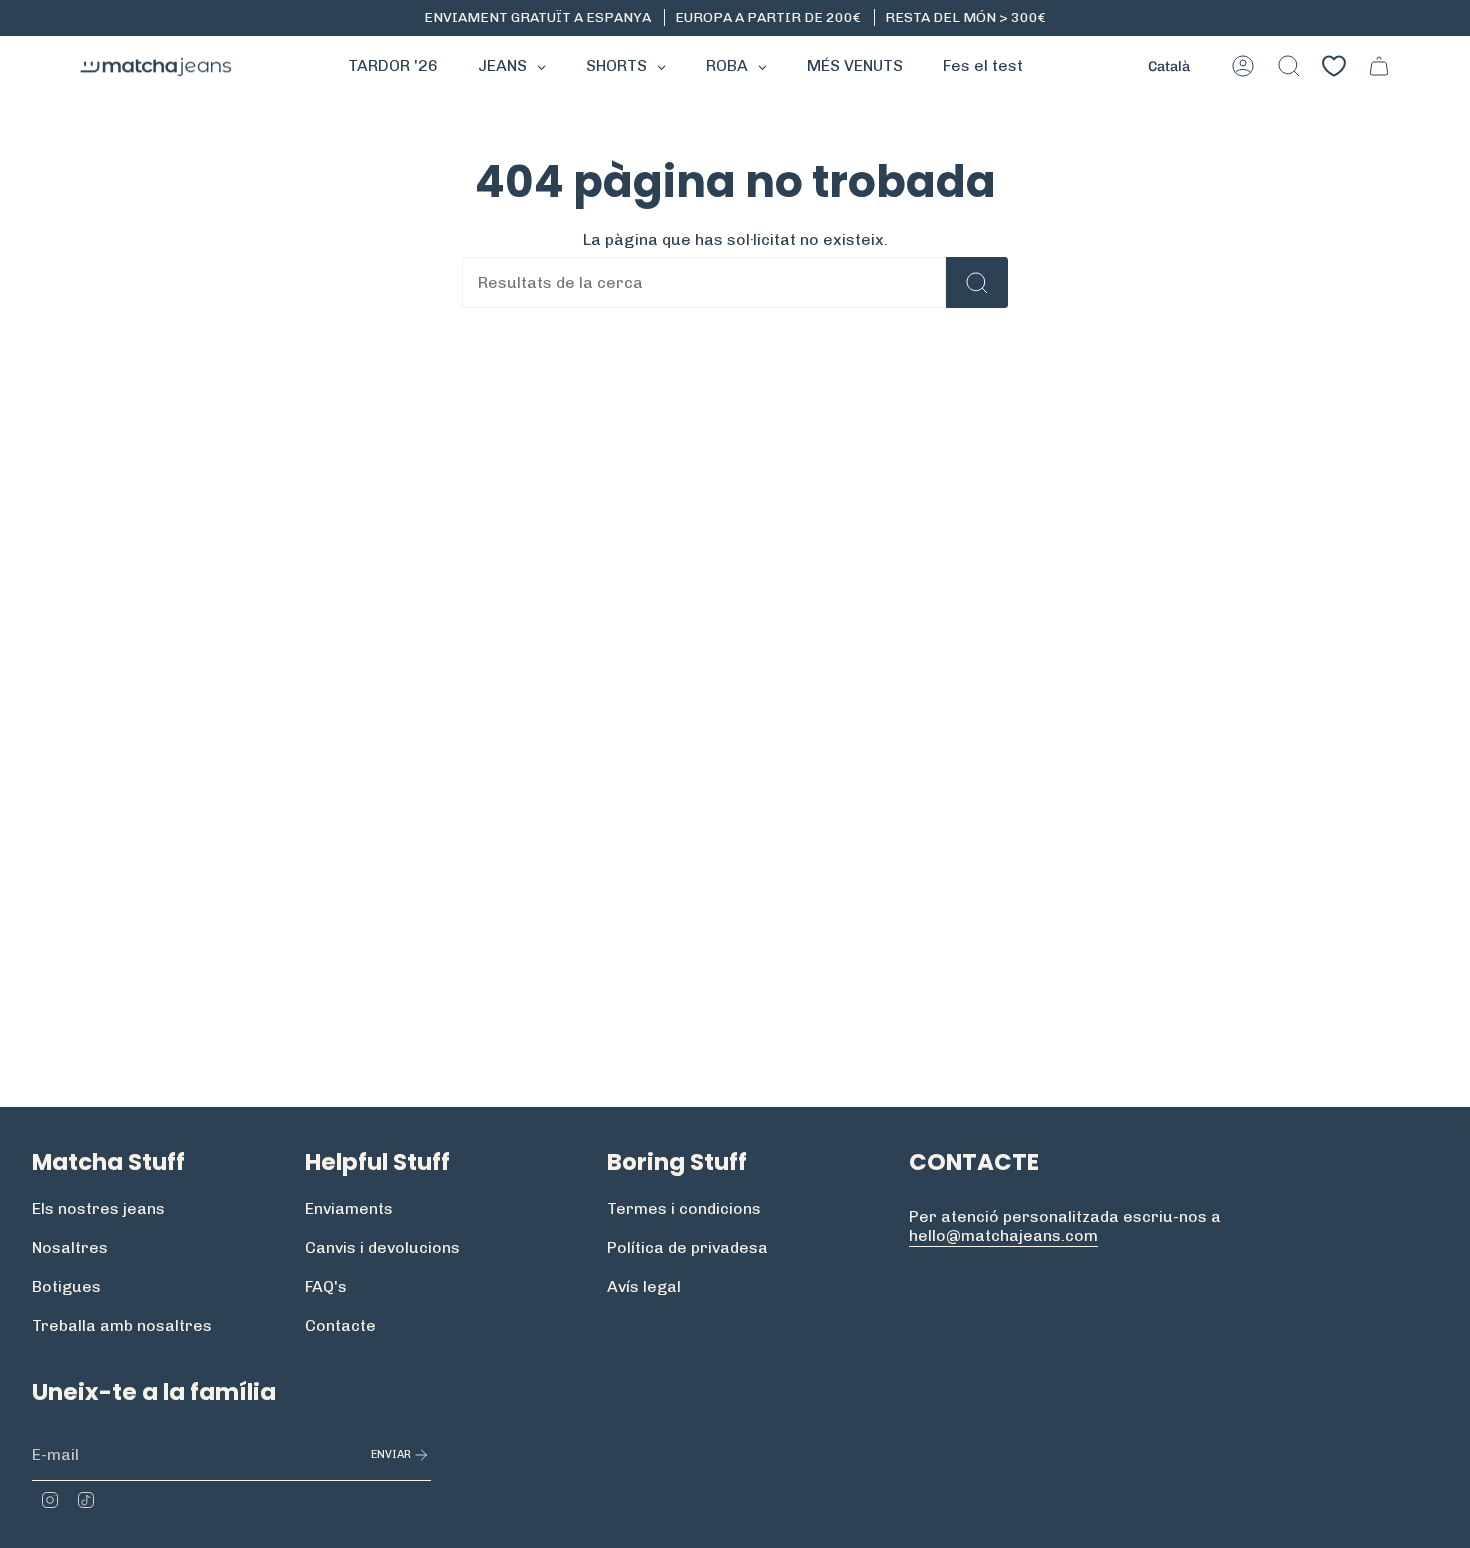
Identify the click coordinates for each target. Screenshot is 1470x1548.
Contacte (340, 1325)
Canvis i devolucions (382, 1247)
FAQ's (326, 1286)
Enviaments (349, 1208)
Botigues (66, 1286)
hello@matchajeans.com (1003, 1235)
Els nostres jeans (98, 1208)
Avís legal (644, 1286)
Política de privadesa (687, 1247)
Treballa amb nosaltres (122, 1325)
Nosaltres (70, 1247)
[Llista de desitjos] (1334, 66)
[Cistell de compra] (1379, 66)
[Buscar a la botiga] (977, 282)
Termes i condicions (684, 1208)
